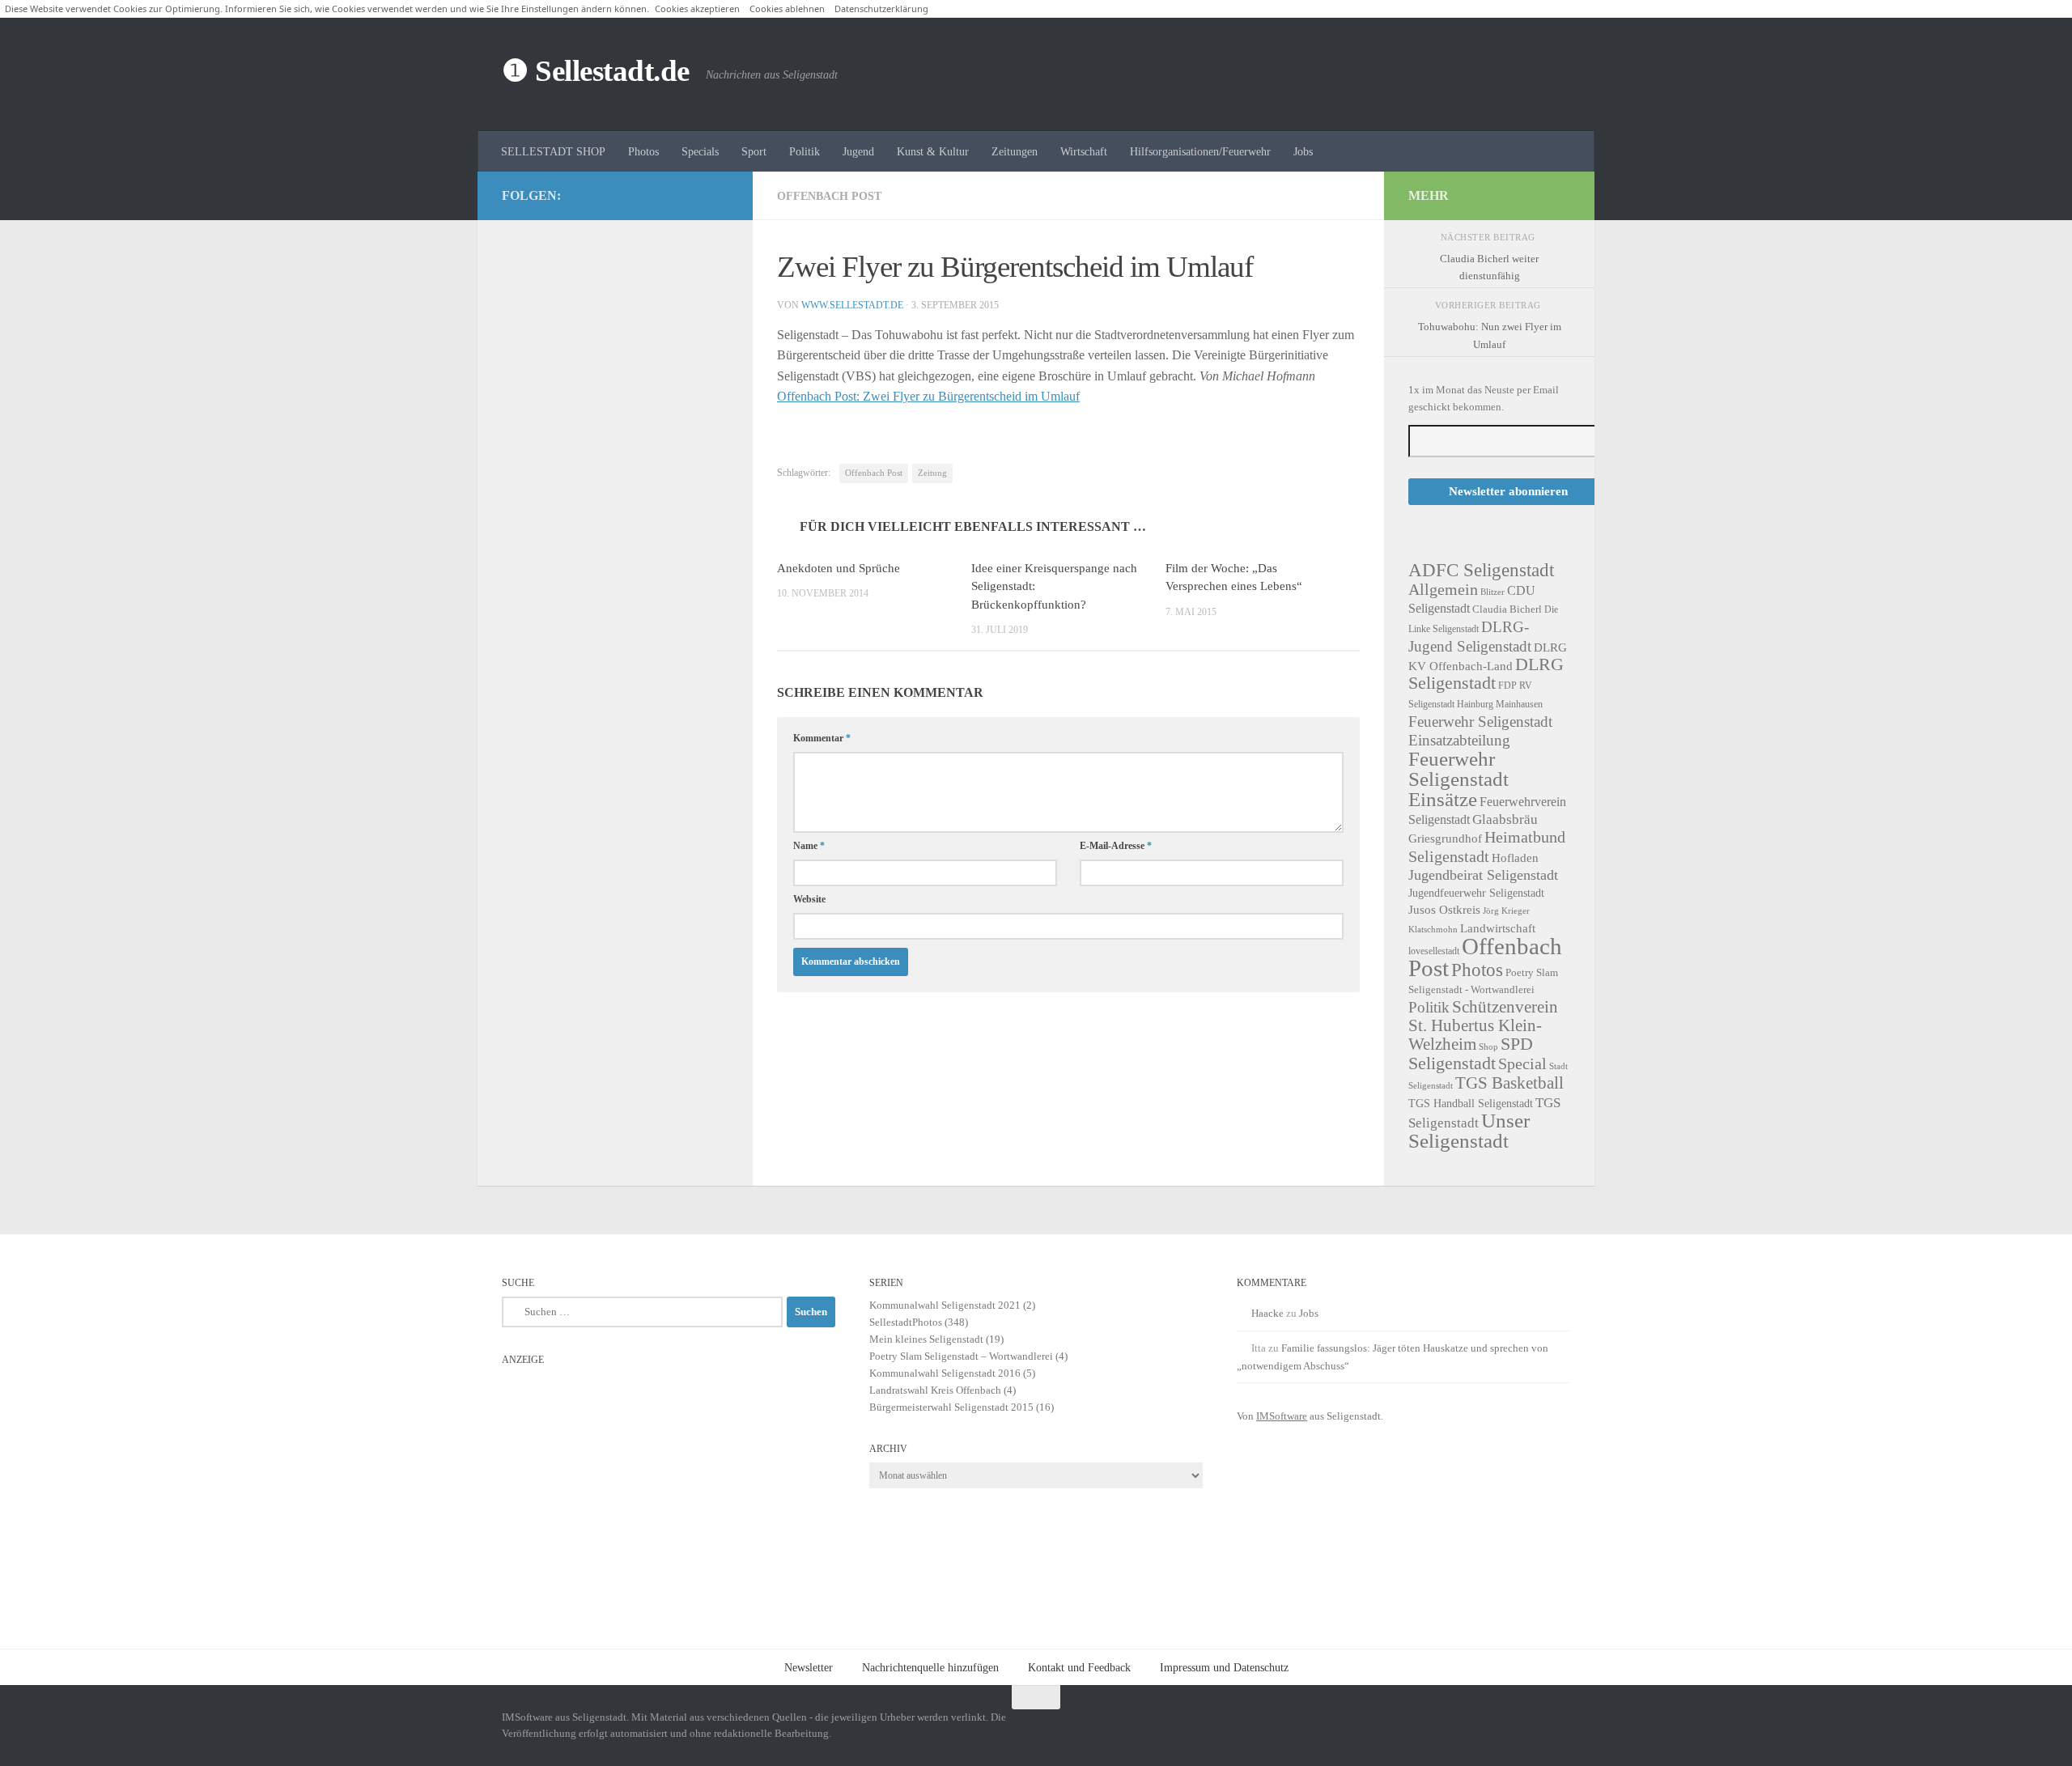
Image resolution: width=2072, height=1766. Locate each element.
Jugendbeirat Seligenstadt (1483, 875)
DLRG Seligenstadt (1486, 674)
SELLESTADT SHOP (553, 151)
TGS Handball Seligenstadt (1471, 1103)
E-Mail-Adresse (1116, 846)
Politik (805, 151)
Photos (643, 151)
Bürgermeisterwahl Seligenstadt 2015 (951, 1407)
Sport (754, 151)
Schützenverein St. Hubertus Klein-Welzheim (1483, 1025)
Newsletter (809, 1667)
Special (1522, 1063)
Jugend (858, 151)
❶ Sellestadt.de (596, 71)
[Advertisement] (669, 1487)
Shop (1488, 1047)
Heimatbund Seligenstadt (1487, 846)
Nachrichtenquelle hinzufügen (930, 1667)
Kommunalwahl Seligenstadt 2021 (945, 1305)
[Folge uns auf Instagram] (667, 195)
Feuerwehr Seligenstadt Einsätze (1458, 779)
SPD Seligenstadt (1471, 1054)
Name (809, 846)
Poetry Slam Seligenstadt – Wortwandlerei (961, 1356)
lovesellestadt (1434, 951)
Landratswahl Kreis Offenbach (935, 1390)
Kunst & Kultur (933, 151)
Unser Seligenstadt (1469, 1131)
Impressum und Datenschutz (1224, 1667)
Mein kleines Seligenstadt (926, 1339)
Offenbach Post (829, 196)
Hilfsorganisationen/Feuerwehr (1200, 151)
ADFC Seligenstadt (1481, 570)
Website (809, 899)
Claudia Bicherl (1507, 609)
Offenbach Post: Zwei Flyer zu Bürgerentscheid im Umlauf (928, 396)
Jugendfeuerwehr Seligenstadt (1476, 893)
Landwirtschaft (1498, 928)
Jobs (1303, 151)
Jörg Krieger (1506, 911)
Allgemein (1443, 589)
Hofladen (1515, 858)
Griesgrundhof (1445, 838)
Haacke (1267, 1313)
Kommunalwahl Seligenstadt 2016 (945, 1373)
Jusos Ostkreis (1444, 910)
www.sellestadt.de (852, 305)
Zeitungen (1015, 151)
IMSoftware (1282, 1416)
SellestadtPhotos (906, 1322)
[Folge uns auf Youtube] (719, 195)
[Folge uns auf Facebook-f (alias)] (693, 195)
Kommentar (822, 738)
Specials (700, 151)
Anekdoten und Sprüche (839, 568)
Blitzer (1492, 592)
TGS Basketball (1509, 1083)
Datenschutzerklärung (881, 8)
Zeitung (932, 473)
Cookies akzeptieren (697, 8)
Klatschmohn (1433, 930)
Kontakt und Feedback (1079, 1667)
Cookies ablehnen (787, 8)
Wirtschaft (1084, 151)
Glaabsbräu (1505, 819)
